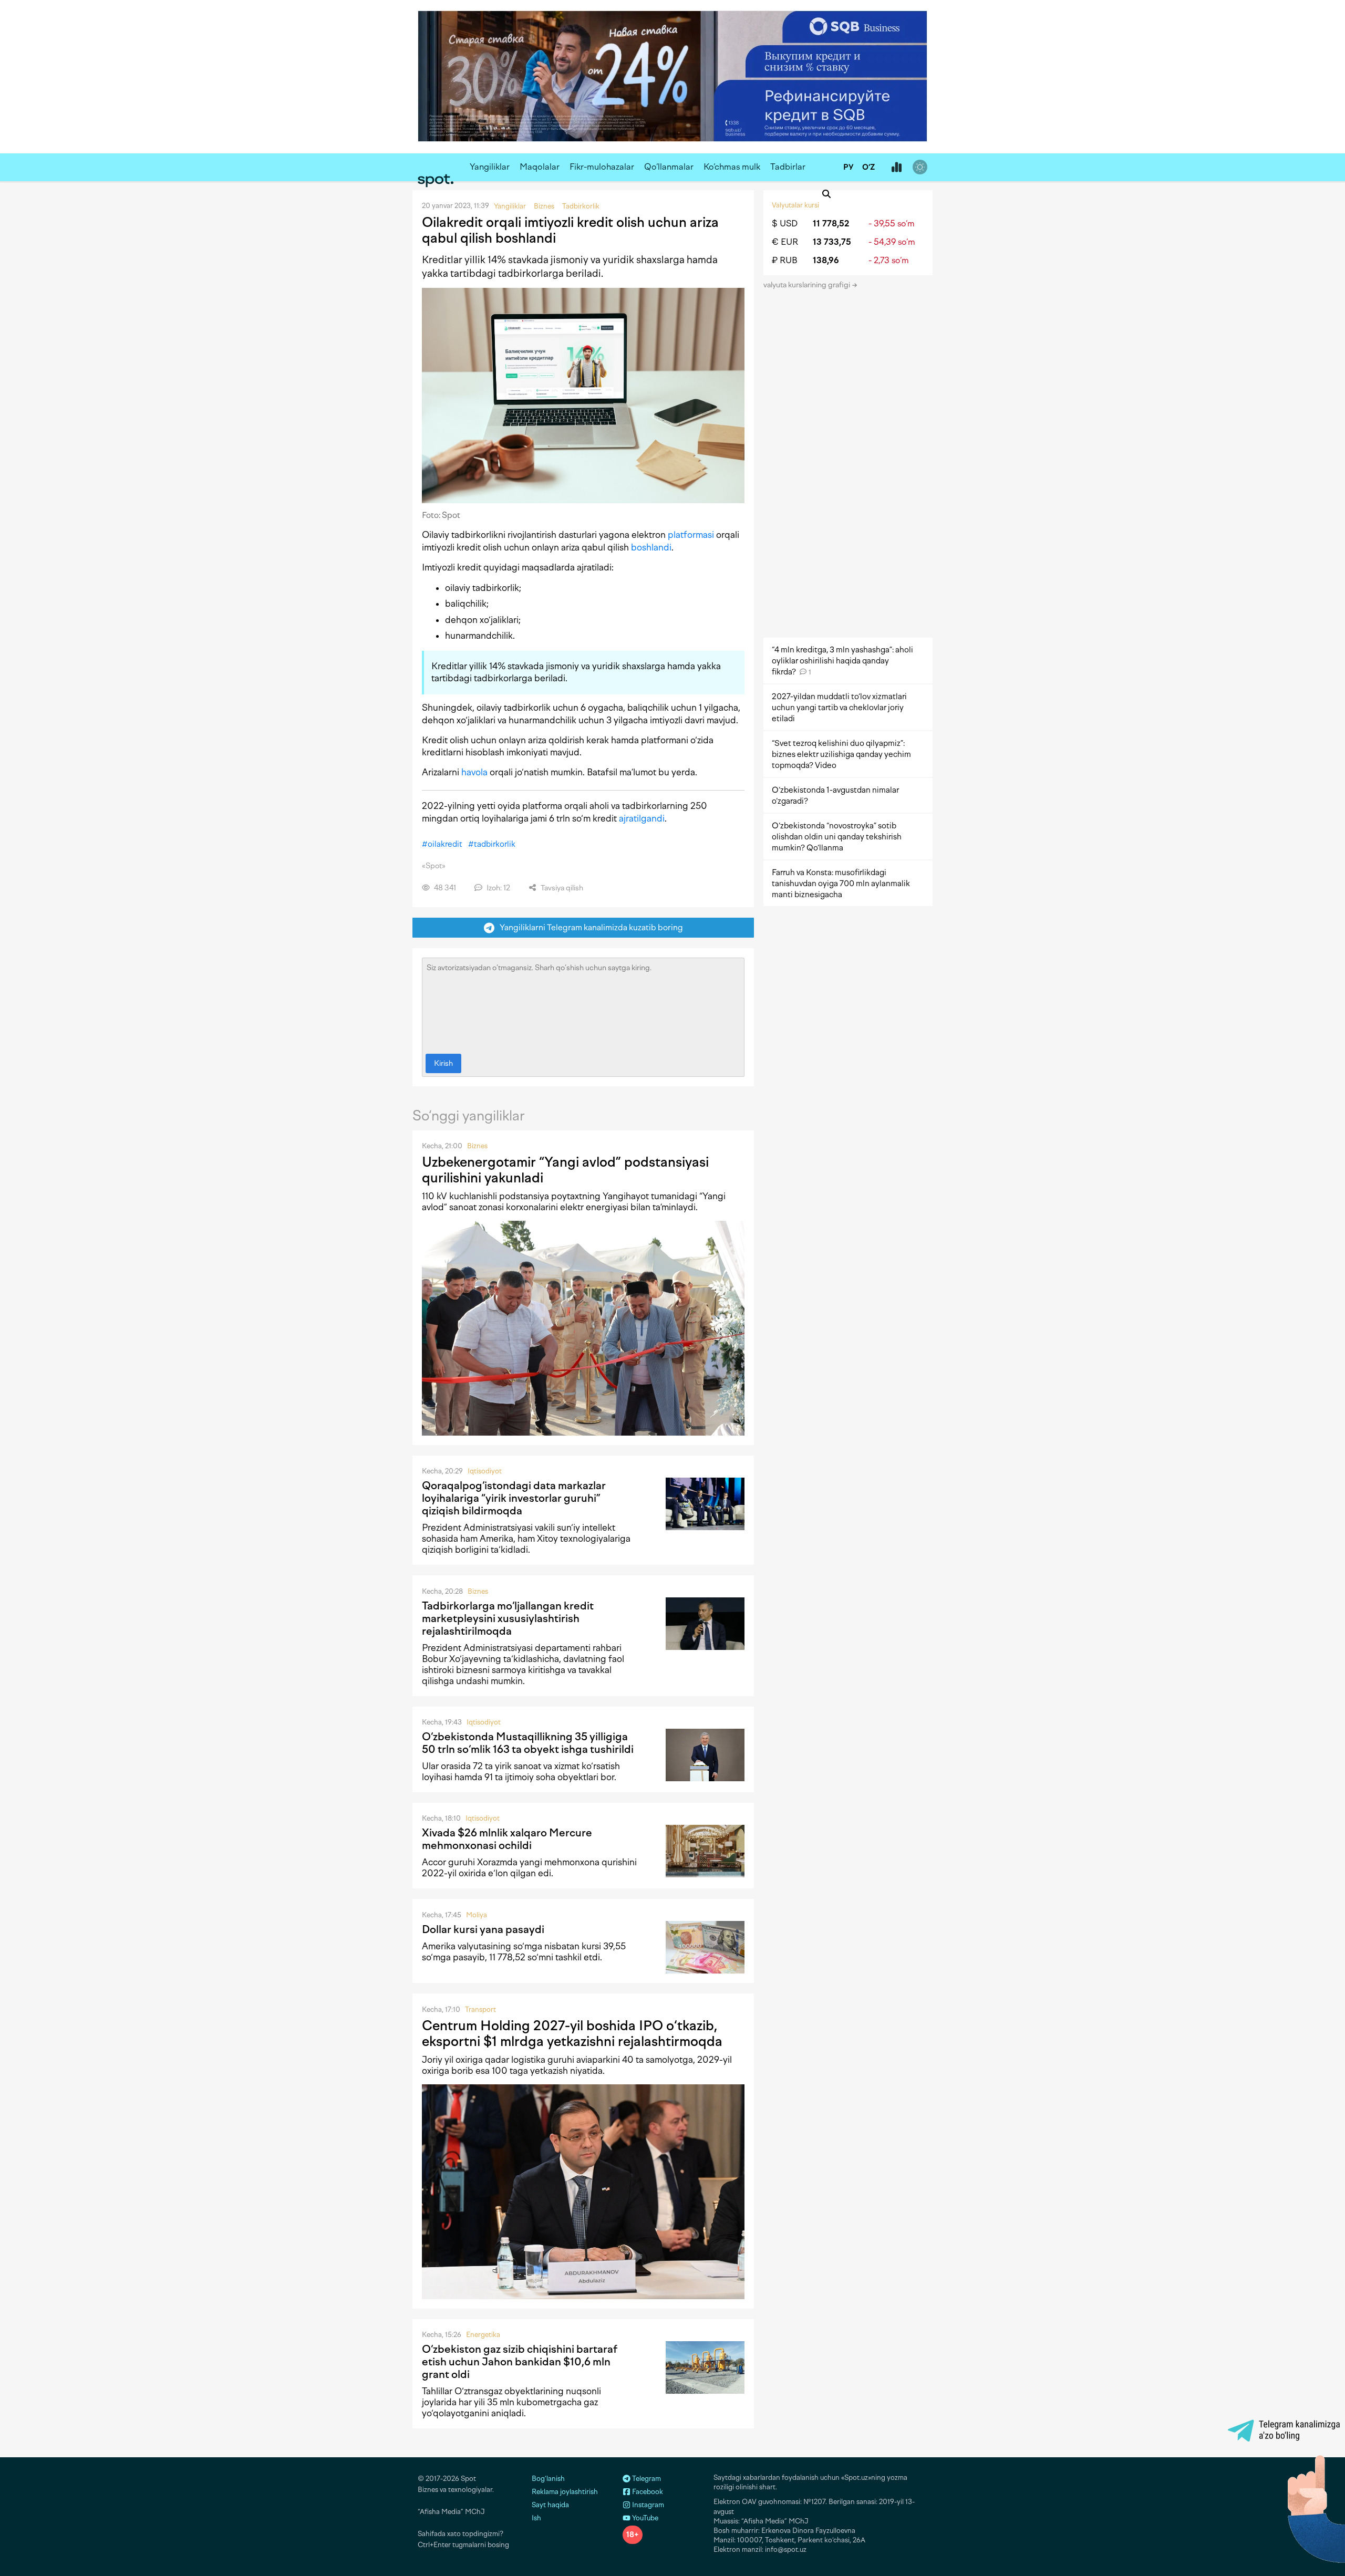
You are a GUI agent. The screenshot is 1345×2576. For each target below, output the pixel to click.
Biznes (477, 1146)
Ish (536, 2518)
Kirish (443, 1063)
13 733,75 (832, 242)
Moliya (477, 1915)
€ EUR (785, 242)
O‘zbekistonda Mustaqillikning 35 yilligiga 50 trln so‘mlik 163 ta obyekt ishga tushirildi (528, 1743)
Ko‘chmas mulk (732, 167)
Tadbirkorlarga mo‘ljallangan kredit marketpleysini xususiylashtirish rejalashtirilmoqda (508, 1618)
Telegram (646, 2479)
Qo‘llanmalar (669, 167)
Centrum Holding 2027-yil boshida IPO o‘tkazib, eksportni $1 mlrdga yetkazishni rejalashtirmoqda (572, 2033)
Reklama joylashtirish (565, 2492)
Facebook (647, 2492)
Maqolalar (540, 167)
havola (474, 772)
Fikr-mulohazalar (602, 167)
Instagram (647, 2505)
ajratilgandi (642, 818)
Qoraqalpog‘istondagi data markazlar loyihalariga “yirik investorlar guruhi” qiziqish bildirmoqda (514, 1498)
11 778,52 (831, 224)
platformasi (691, 535)
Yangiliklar (490, 167)
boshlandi (651, 547)
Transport (480, 2009)
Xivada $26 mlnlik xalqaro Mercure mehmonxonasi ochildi (507, 1839)
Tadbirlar (788, 167)
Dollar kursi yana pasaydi (483, 1929)
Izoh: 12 (498, 888)
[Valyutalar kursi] (896, 168)
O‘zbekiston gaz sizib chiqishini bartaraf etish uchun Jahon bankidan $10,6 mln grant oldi (520, 2362)
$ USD (785, 224)
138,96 (826, 260)
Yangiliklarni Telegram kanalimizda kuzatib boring (589, 927)
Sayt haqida (550, 2505)
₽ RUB (785, 260)
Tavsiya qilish (561, 888)
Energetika (483, 2335)
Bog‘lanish (548, 2479)
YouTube (644, 2518)
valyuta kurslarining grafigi (808, 285)
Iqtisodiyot (485, 1471)
